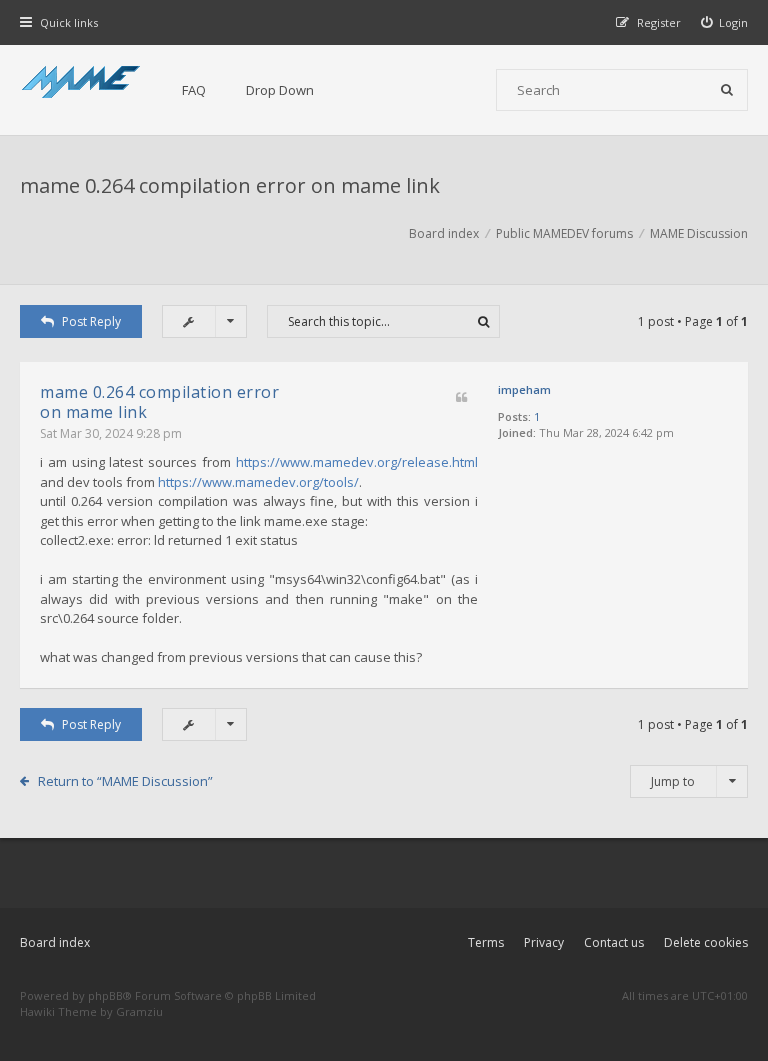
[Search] (727, 90)
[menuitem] (725, 22)
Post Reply (91, 321)
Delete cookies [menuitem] (706, 942)
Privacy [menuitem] (544, 942)
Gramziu (139, 1011)
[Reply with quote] (461, 398)
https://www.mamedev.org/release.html (357, 462)
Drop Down (280, 90)
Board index (55, 942)
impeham (524, 389)
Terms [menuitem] (486, 942)
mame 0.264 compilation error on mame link (230, 185)
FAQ (194, 90)
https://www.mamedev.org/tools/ (258, 482)
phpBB (105, 995)
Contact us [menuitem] (614, 942)
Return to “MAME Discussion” (125, 781)
